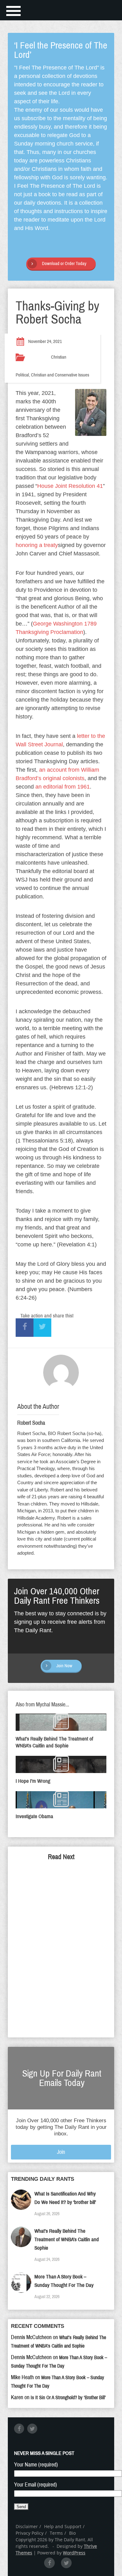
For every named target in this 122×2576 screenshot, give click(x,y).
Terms (56, 2533)
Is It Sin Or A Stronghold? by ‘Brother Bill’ (68, 2397)
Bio (72, 2533)
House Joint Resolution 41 (70, 486)
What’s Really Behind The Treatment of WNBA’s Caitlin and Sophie (67, 2239)
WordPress (74, 2553)
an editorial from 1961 (63, 787)
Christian (59, 357)
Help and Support (63, 2526)
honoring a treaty (37, 545)
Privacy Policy (30, 2533)
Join (61, 2152)
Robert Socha (31, 1423)
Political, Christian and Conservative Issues (52, 375)
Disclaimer (27, 2526)
